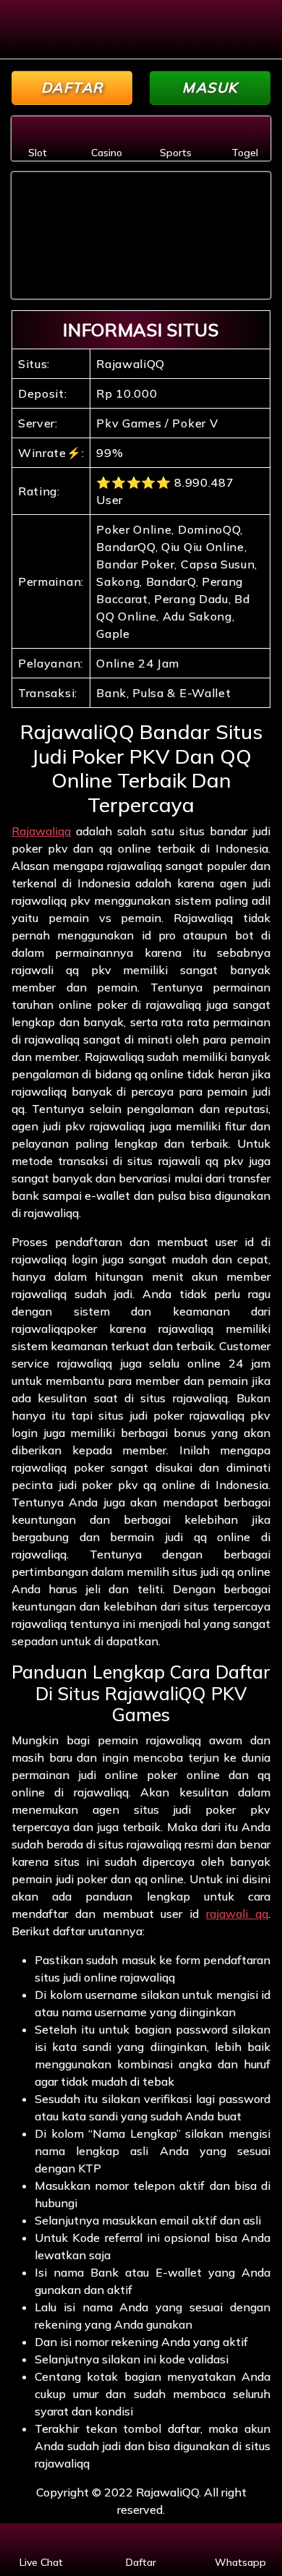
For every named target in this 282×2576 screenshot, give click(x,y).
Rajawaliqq (41, 831)
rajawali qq (237, 1914)
